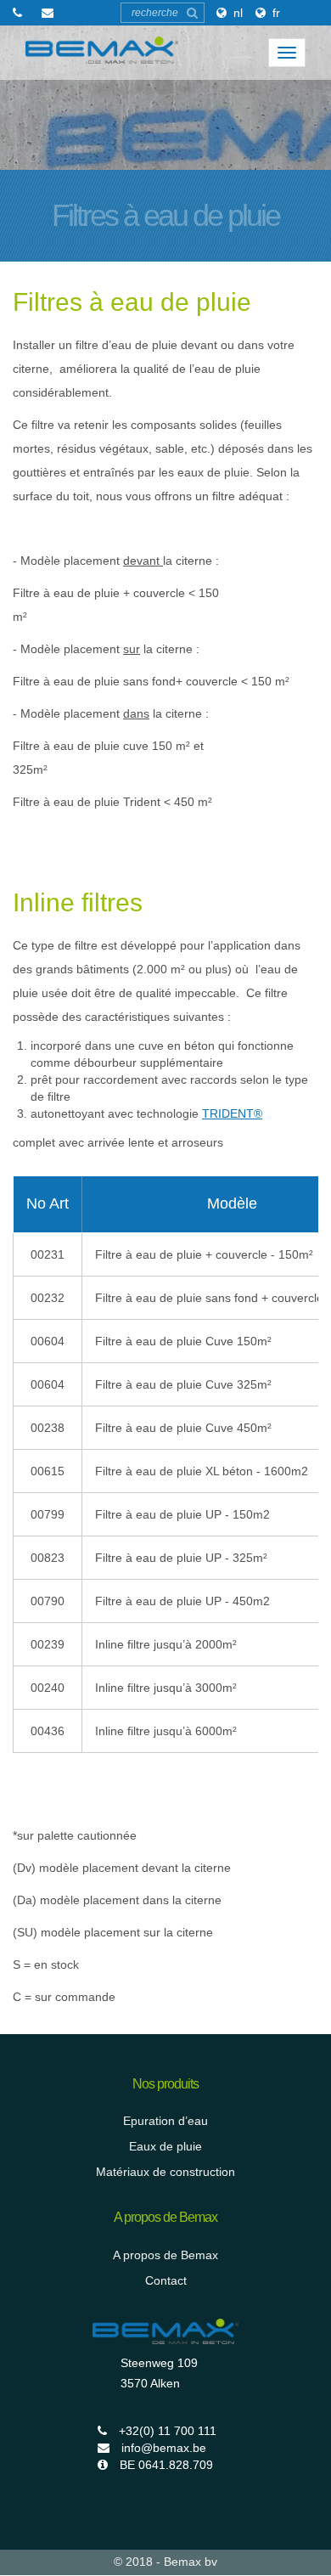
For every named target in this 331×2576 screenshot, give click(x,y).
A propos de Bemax (165, 2255)
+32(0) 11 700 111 (166, 2431)
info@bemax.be (162, 2448)
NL (238, 13)
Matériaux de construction (165, 2172)
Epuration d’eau (165, 2121)
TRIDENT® (232, 1113)
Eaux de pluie (165, 2146)
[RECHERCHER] (192, 13)
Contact (166, 2280)
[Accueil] (102, 50)
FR (276, 13)
